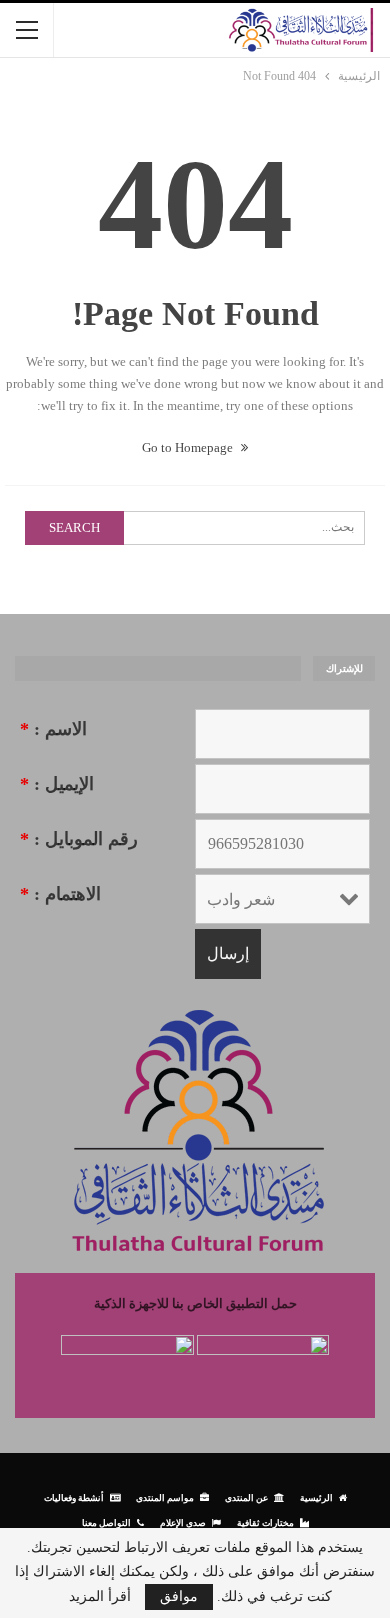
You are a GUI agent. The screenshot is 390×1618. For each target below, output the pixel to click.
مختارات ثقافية (265, 1522)
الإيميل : (57, 784)
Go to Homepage (189, 447)
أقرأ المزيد (100, 1597)
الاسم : (53, 729)
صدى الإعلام (183, 1522)
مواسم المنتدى (165, 1497)
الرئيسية (316, 1497)
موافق (179, 1596)
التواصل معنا (106, 1522)
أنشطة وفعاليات (74, 1497)
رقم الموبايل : (79, 839)
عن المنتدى (246, 1497)
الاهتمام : (60, 894)
